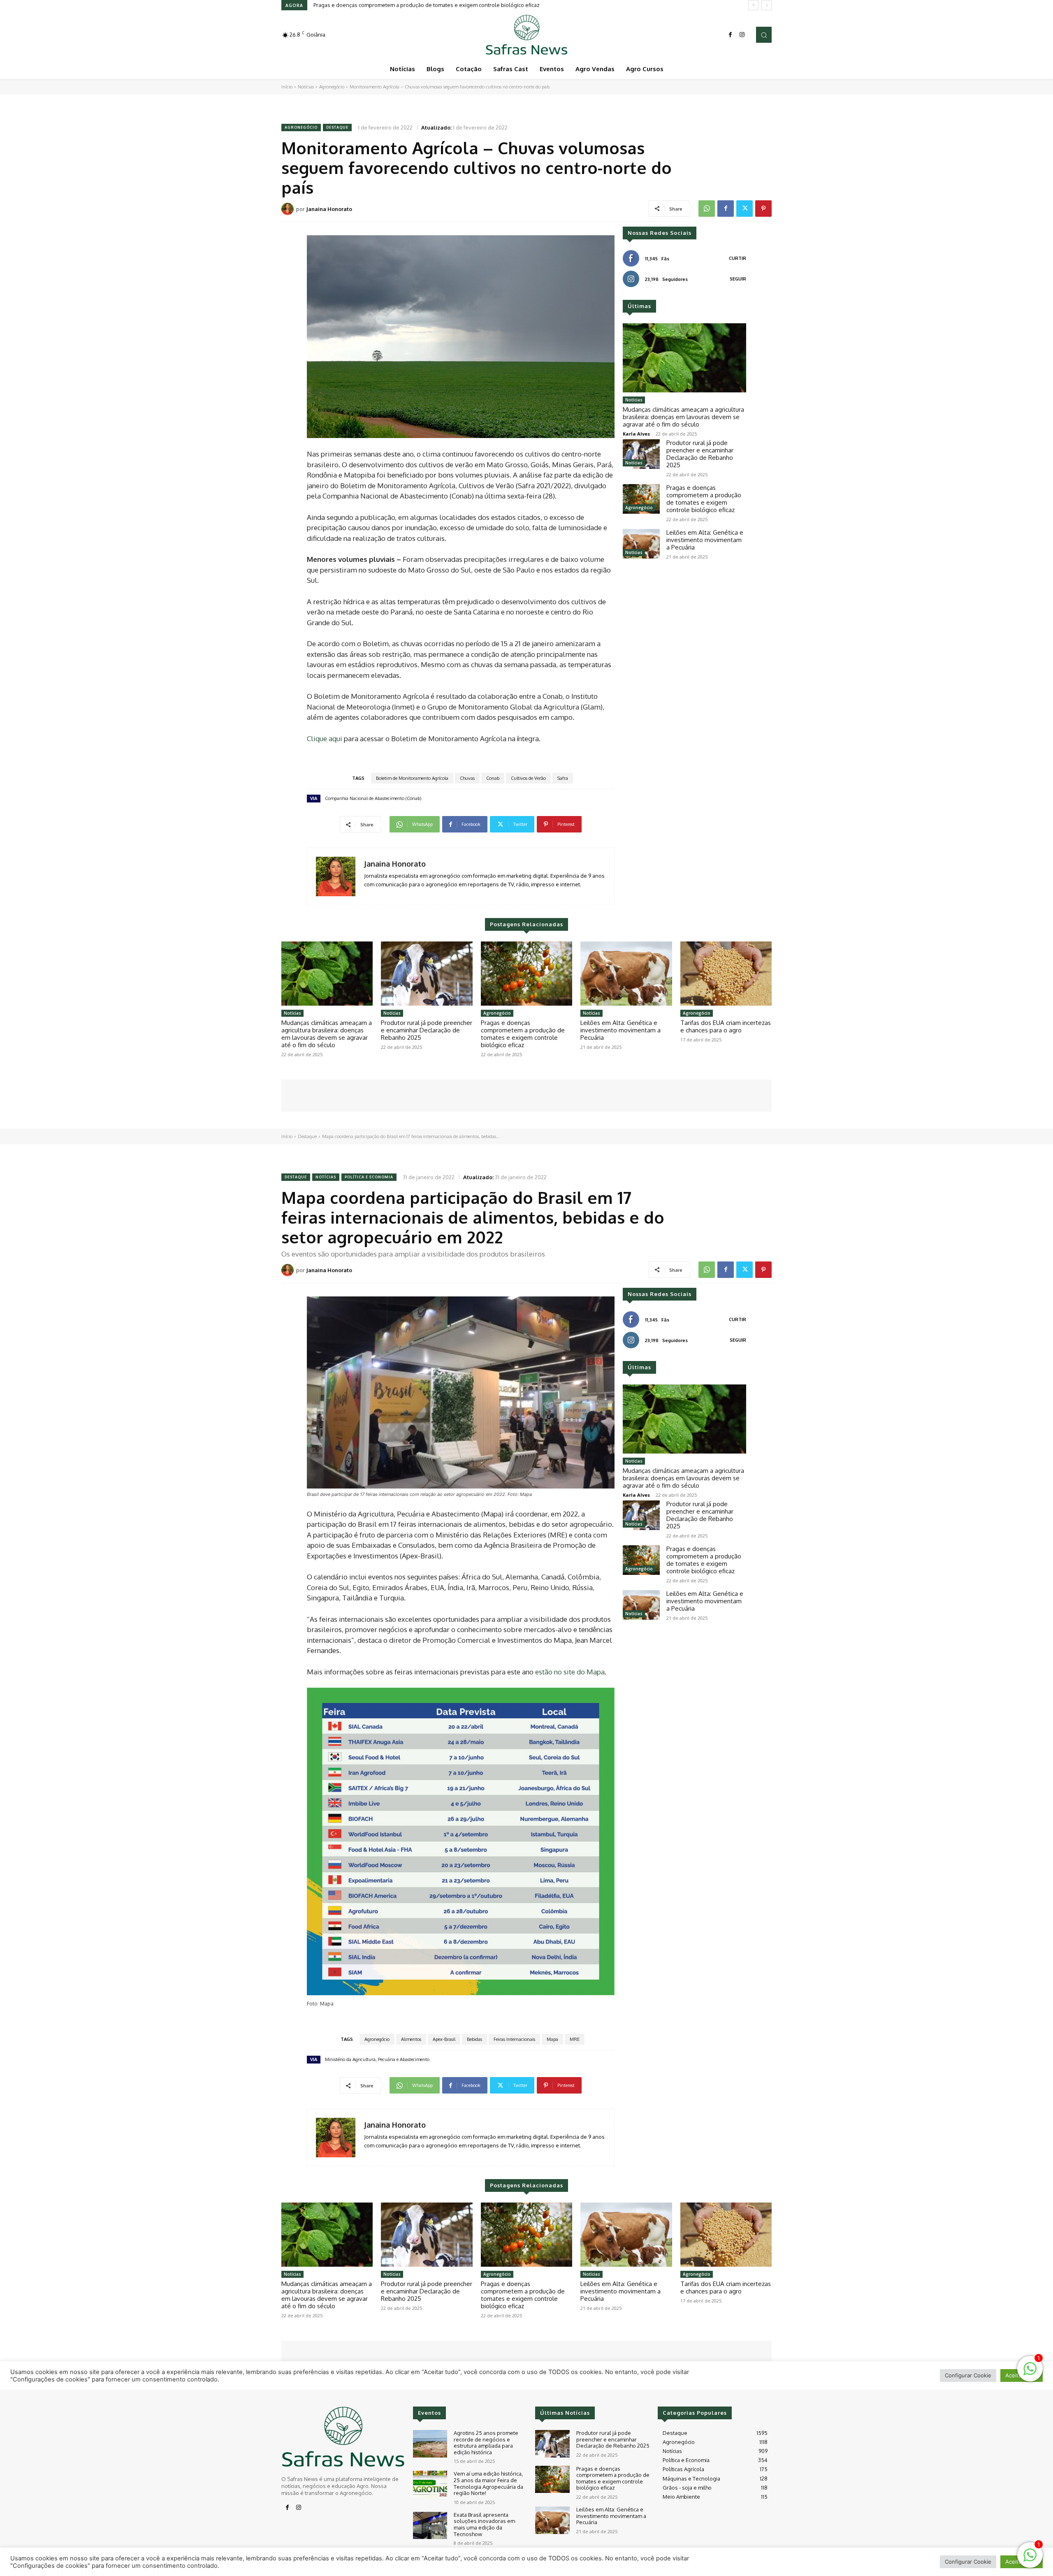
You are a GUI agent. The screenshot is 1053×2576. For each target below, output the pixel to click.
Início (287, 87)
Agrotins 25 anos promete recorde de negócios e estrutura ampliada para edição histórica (486, 2443)
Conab (493, 778)
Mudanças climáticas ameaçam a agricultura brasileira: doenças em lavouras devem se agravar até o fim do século (683, 417)
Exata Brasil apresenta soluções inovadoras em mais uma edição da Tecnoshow (484, 2524)
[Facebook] (731, 35)
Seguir (738, 279)
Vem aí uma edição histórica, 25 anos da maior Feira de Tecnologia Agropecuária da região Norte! (488, 2483)
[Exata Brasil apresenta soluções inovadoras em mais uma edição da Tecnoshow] (430, 2526)
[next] (767, 5)
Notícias (306, 87)
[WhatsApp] (707, 209)
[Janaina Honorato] (289, 209)
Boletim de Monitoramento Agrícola (412, 778)
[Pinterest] (763, 209)
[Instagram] (742, 35)
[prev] (753, 5)
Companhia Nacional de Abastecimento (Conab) (373, 798)
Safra (563, 778)
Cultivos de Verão (528, 778)
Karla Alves (636, 434)
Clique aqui (325, 738)
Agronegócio (332, 87)
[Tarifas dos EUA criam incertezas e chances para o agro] (726, 974)
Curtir (738, 258)
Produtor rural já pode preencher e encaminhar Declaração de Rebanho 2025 (700, 454)
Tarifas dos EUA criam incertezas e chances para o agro (726, 1026)
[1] (1030, 2559)
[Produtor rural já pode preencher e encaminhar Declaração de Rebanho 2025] (641, 454)
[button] (764, 35)
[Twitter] (745, 209)
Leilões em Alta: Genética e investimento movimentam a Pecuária (394, 5)
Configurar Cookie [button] (968, 2562)
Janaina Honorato (329, 209)
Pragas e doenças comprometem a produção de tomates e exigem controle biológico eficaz (704, 499)
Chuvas (467, 778)
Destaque (337, 127)
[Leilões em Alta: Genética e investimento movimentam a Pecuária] (641, 544)
